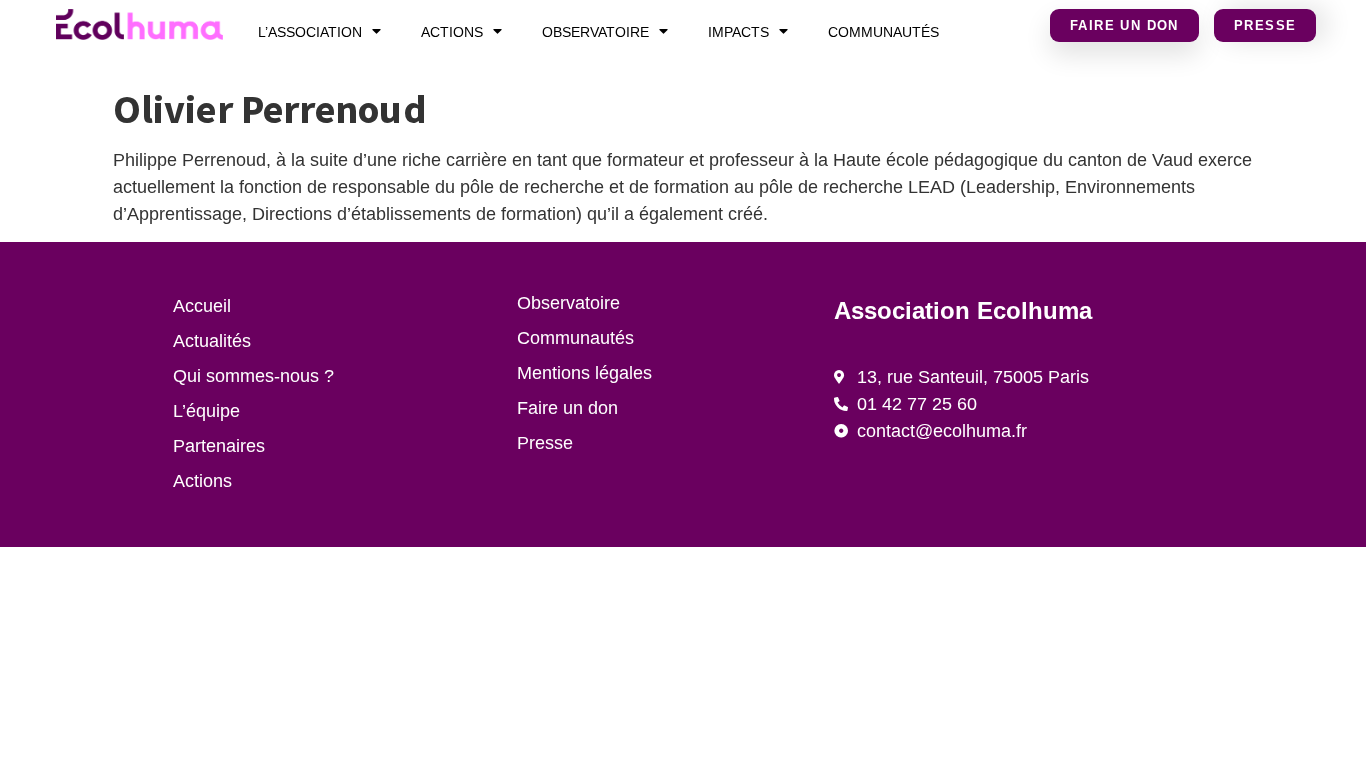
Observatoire (595, 32)
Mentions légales (584, 373)
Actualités (212, 341)
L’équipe (206, 411)
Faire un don (567, 408)
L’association (310, 32)
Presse (545, 443)
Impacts (738, 32)
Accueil (202, 306)
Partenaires (219, 446)
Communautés (883, 32)
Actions (452, 32)
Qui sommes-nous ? (253, 376)
